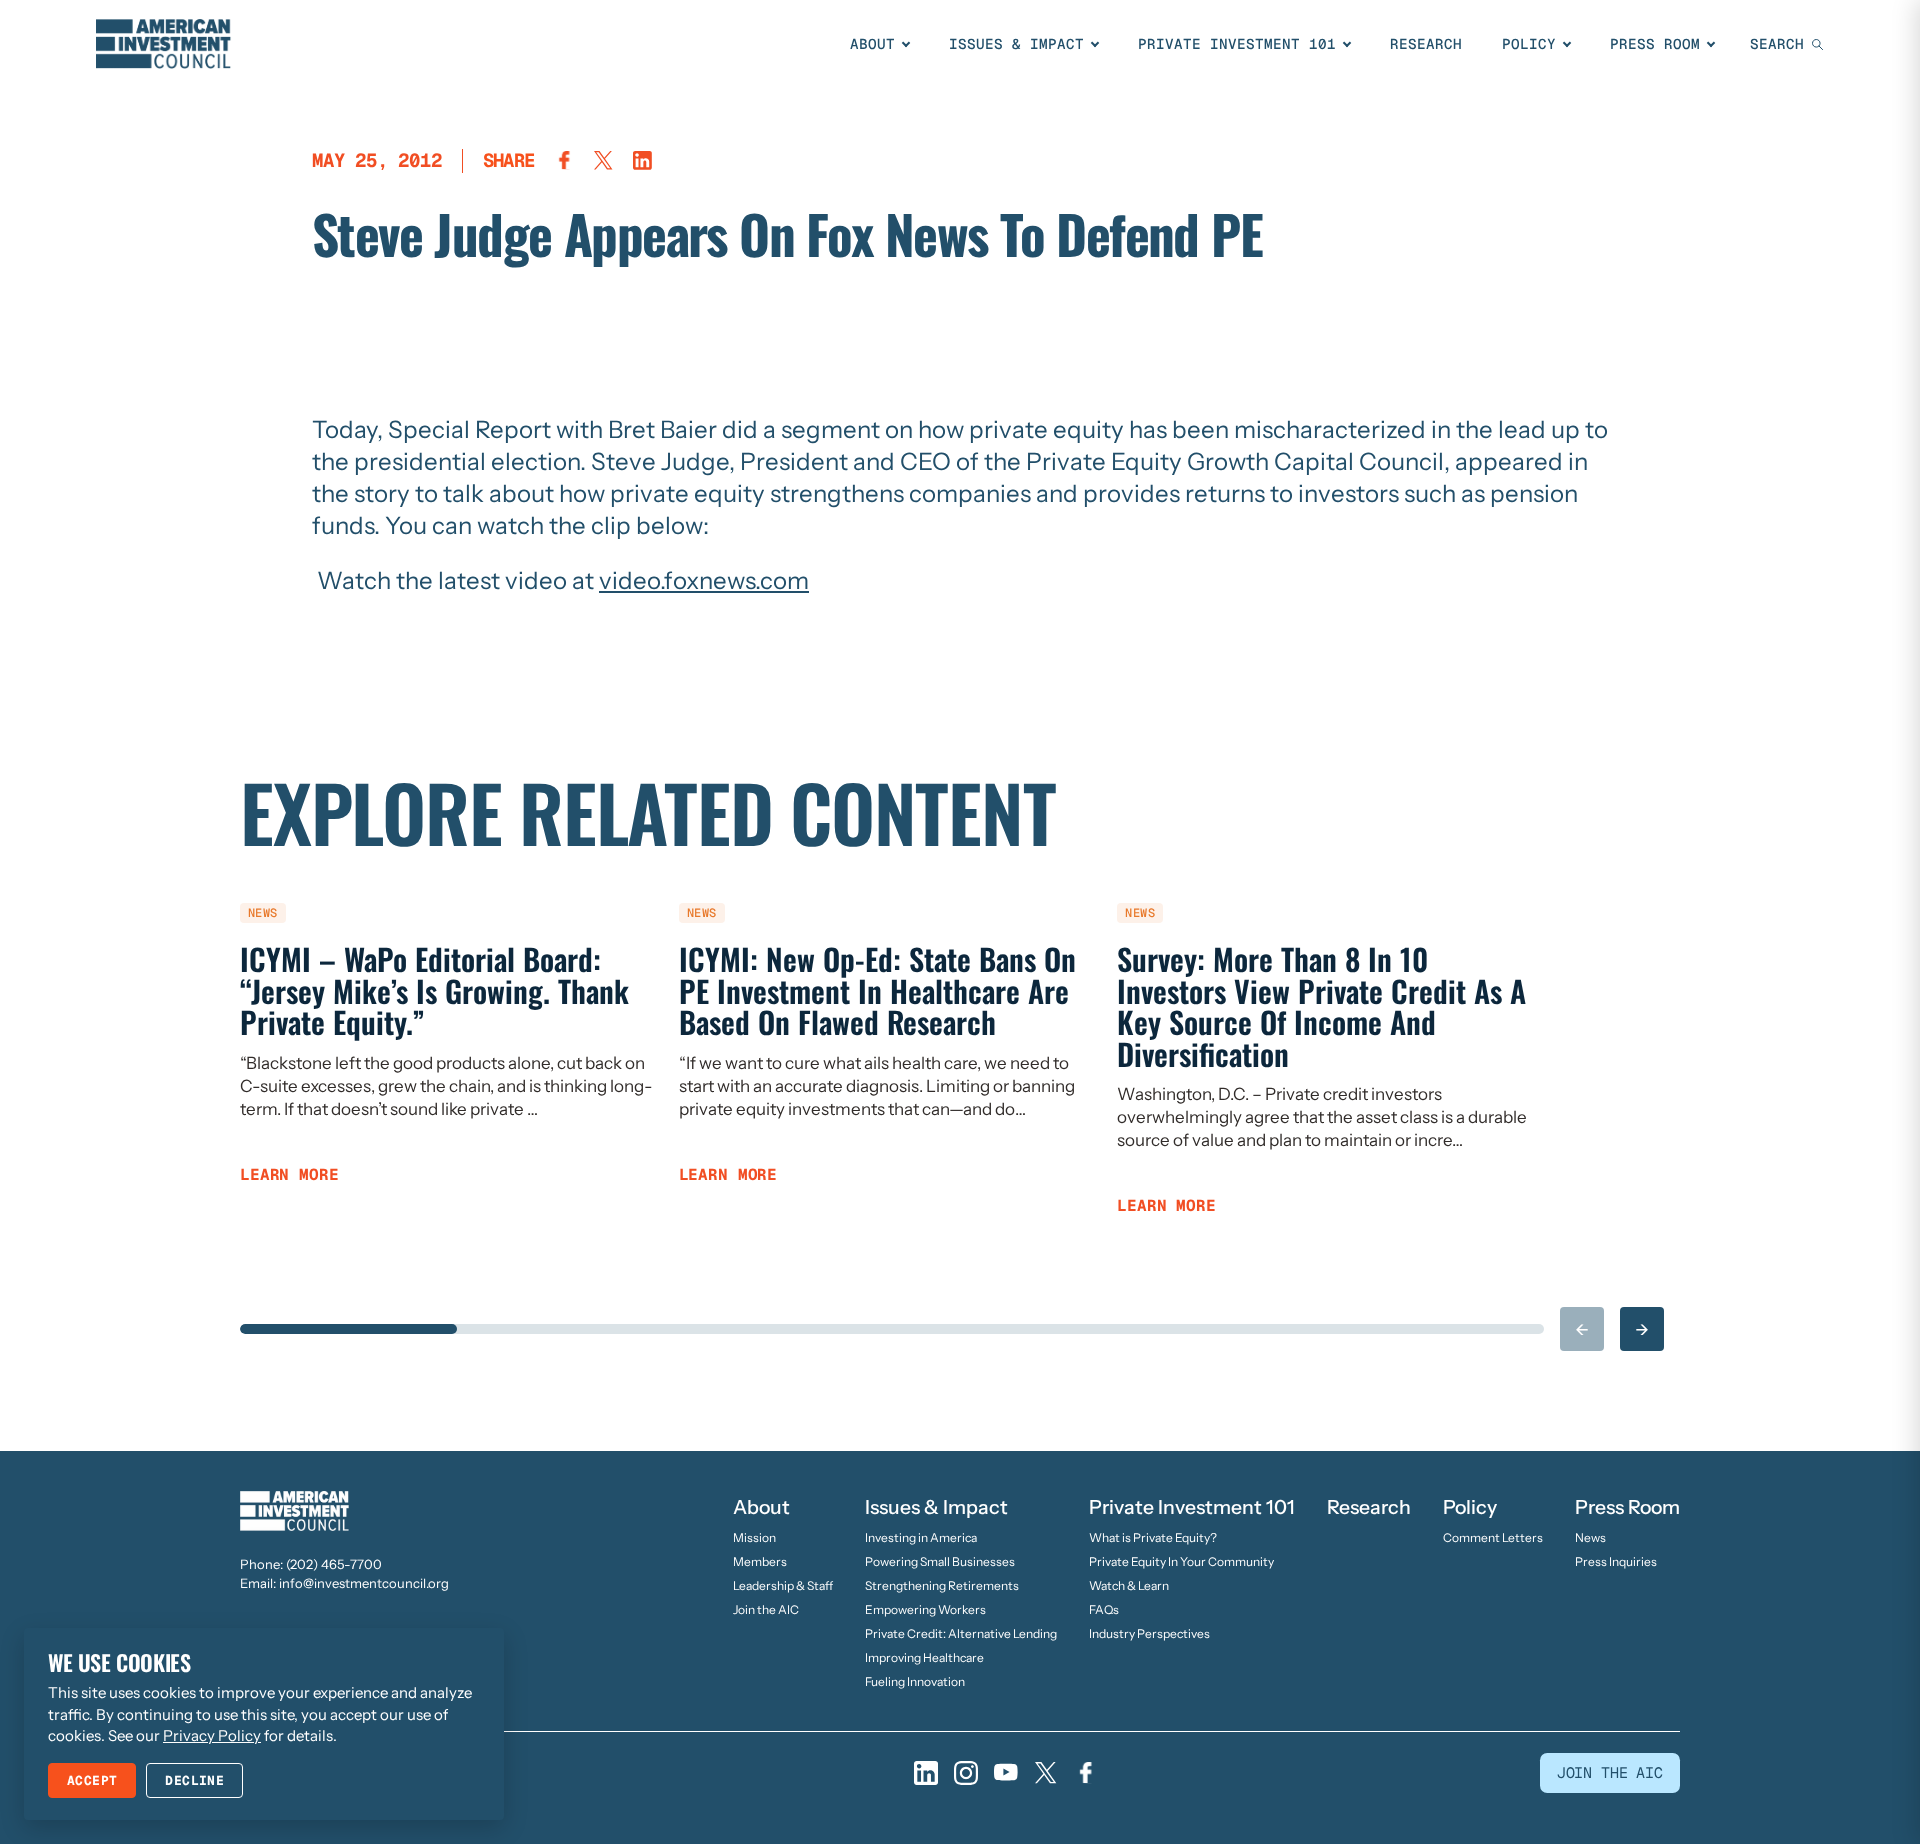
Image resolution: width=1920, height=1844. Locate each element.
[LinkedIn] (926, 1773)
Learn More (289, 1175)
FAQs (1104, 1609)
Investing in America (921, 1537)
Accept (92, 1780)
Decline (194, 1780)
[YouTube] (1006, 1773)
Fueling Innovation (915, 1681)
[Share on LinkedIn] (642, 160)
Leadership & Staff (783, 1585)
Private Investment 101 (1237, 44)
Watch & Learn (1129, 1585)
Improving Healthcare (924, 1657)
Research (1426, 44)
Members (760, 1561)
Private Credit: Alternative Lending (961, 1633)
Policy (1529, 44)
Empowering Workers (925, 1609)
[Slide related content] (348, 1329)
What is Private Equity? (1153, 1537)
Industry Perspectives (1149, 1633)
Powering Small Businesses (940, 1561)
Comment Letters (1493, 1537)
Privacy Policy (212, 1735)
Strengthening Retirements (942, 1585)
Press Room (1655, 44)
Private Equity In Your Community (1181, 1561)
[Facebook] (1086, 1773)
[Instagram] (966, 1773)
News (1590, 1537)
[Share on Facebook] (564, 160)
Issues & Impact (1016, 44)
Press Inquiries (1616, 1561)
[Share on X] (603, 160)
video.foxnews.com (704, 580)
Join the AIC (766, 1609)
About (872, 44)
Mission (754, 1537)
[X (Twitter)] (1046, 1773)
